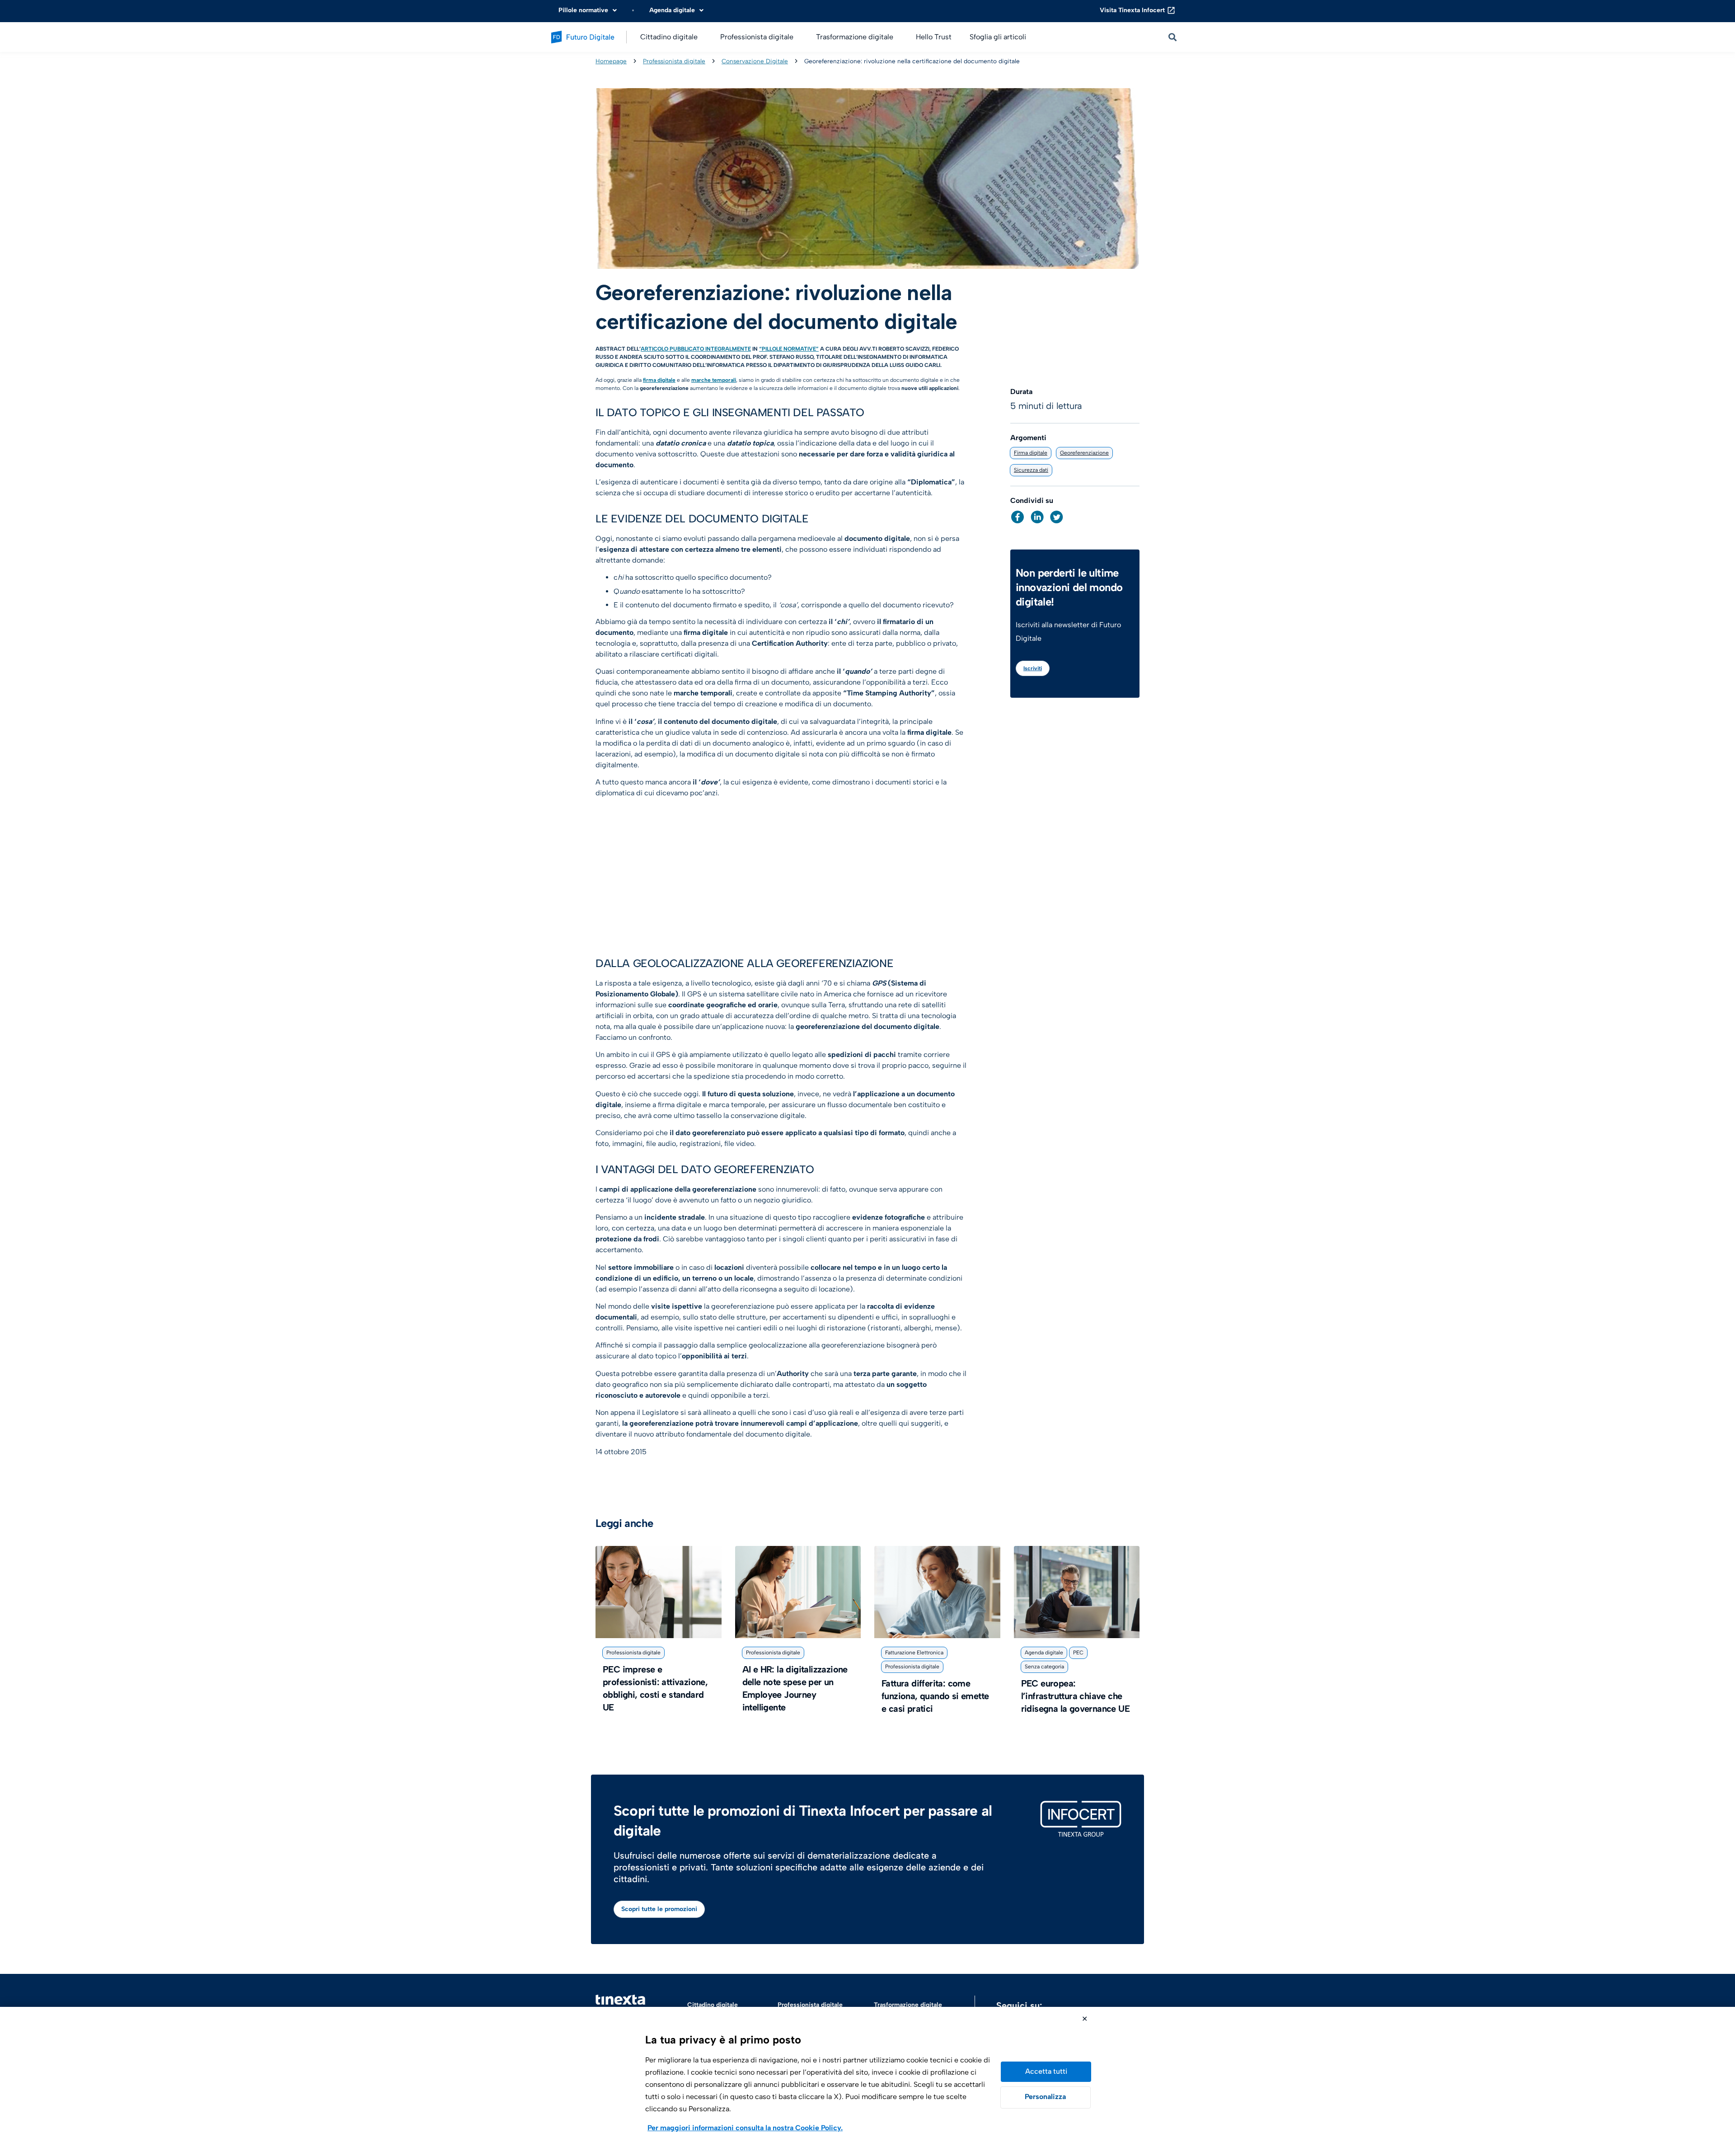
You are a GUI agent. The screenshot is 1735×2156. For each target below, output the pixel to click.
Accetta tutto (1046, 2072)
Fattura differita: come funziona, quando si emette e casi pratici (935, 1696)
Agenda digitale (1044, 1653)
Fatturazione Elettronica (914, 1653)
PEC (1078, 1653)
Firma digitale (1031, 453)
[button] (1018, 517)
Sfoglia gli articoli (998, 37)
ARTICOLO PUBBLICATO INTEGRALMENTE (696, 349)
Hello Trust (934, 37)
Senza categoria (1044, 1667)
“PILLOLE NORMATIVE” (789, 349)
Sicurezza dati (1031, 470)
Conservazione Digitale (755, 61)
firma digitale (659, 380)
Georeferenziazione (1084, 453)
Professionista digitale (674, 61)
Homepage (611, 61)
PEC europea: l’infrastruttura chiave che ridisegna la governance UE (1075, 1696)
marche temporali (714, 380)
